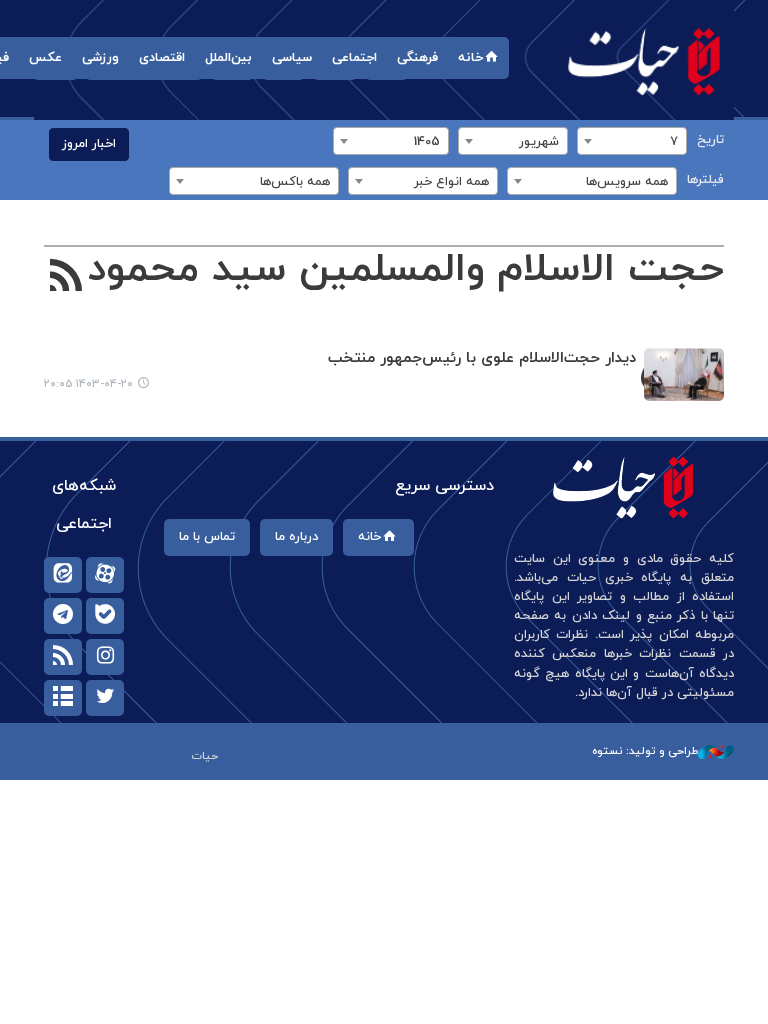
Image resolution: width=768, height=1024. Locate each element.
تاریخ (710, 140)
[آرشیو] (63, 698)
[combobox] (632, 141)
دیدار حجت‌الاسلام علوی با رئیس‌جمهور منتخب (482, 358)
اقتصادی (162, 58)
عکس (45, 58)
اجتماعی (354, 58)
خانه (470, 58)
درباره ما (296, 537)
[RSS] (66, 278)
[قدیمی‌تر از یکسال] (684, 374)
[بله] (105, 616)
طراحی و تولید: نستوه (645, 751)
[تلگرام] (63, 616)
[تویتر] (105, 698)
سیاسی (292, 58)
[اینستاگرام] (105, 657)
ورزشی (100, 58)
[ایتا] (63, 575)
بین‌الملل (228, 58)
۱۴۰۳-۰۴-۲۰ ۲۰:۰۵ (88, 384)
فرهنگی (417, 58)
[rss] (63, 657)
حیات (644, 60)
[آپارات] (105, 575)
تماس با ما (207, 537)
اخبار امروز (89, 144)
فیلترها (705, 180)
